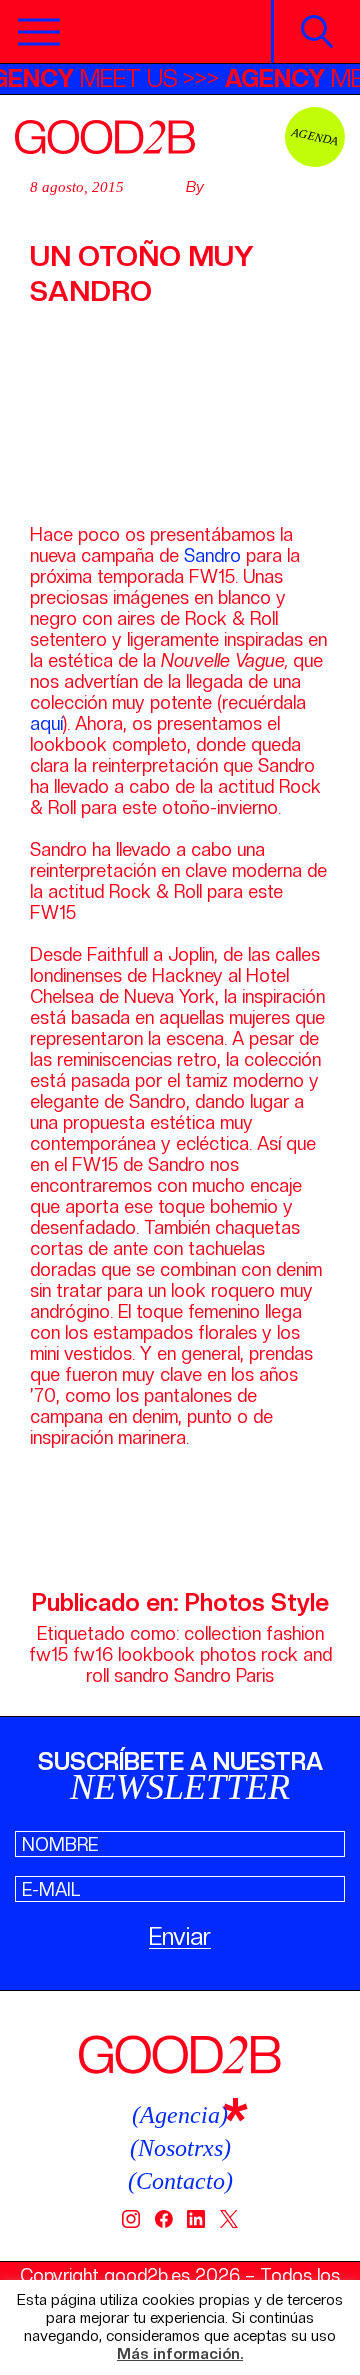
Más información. (180, 2354)
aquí (46, 723)
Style (300, 1602)
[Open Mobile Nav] (39, 32)
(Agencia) (180, 2115)
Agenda (315, 136)
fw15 (48, 1654)
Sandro (212, 555)
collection (222, 1633)
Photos (225, 1602)
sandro (141, 1675)
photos (228, 1654)
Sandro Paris (224, 1675)
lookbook (156, 1654)
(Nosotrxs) (180, 2148)
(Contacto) (180, 2181)
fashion (295, 1633)
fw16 (93, 1654)
